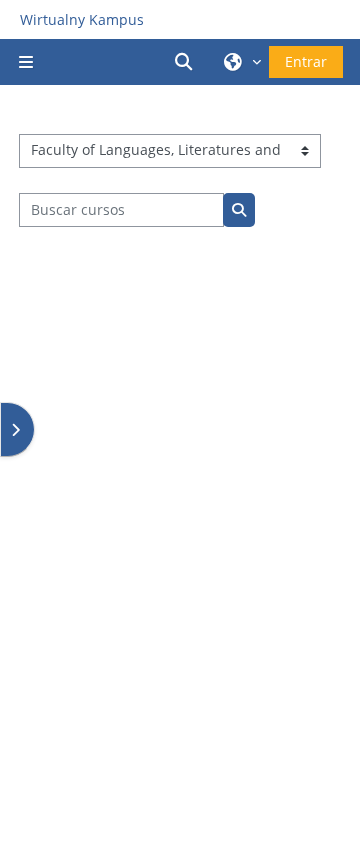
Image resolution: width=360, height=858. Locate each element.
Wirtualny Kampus (82, 19)
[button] (187, 62)
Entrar (306, 61)
